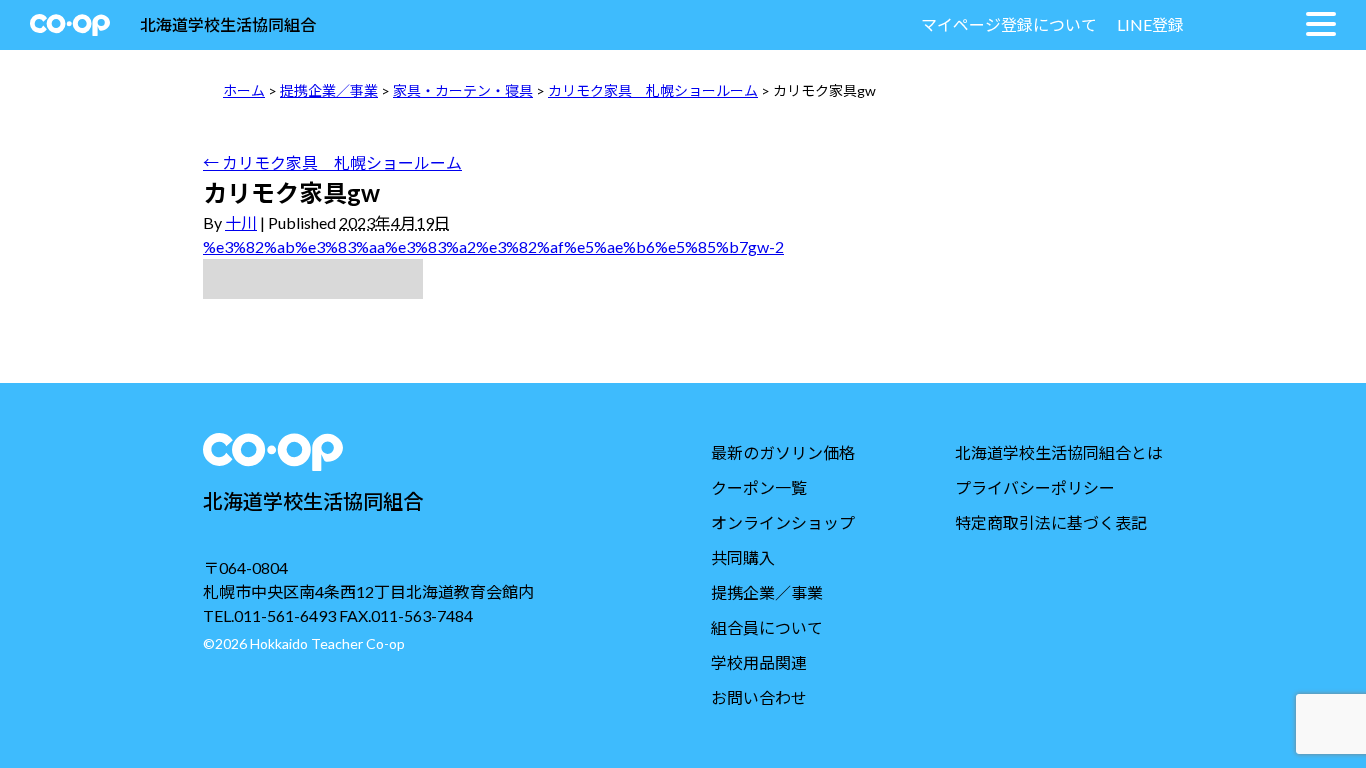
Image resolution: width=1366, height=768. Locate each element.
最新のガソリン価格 (783, 452)
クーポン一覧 (759, 487)
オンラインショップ (783, 522)
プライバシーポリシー (1035, 487)
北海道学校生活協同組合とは (1059, 452)
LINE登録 (1150, 24)
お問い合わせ (759, 697)
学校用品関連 (759, 662)
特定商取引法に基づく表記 (1051, 522)
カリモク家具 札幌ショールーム (653, 90)
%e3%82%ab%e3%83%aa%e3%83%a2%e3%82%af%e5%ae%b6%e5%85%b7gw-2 (493, 246)
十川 (241, 222)
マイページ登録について (1009, 24)
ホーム (244, 90)
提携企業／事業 (329, 90)
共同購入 (743, 557)
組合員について (767, 627)
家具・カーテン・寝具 (463, 90)
